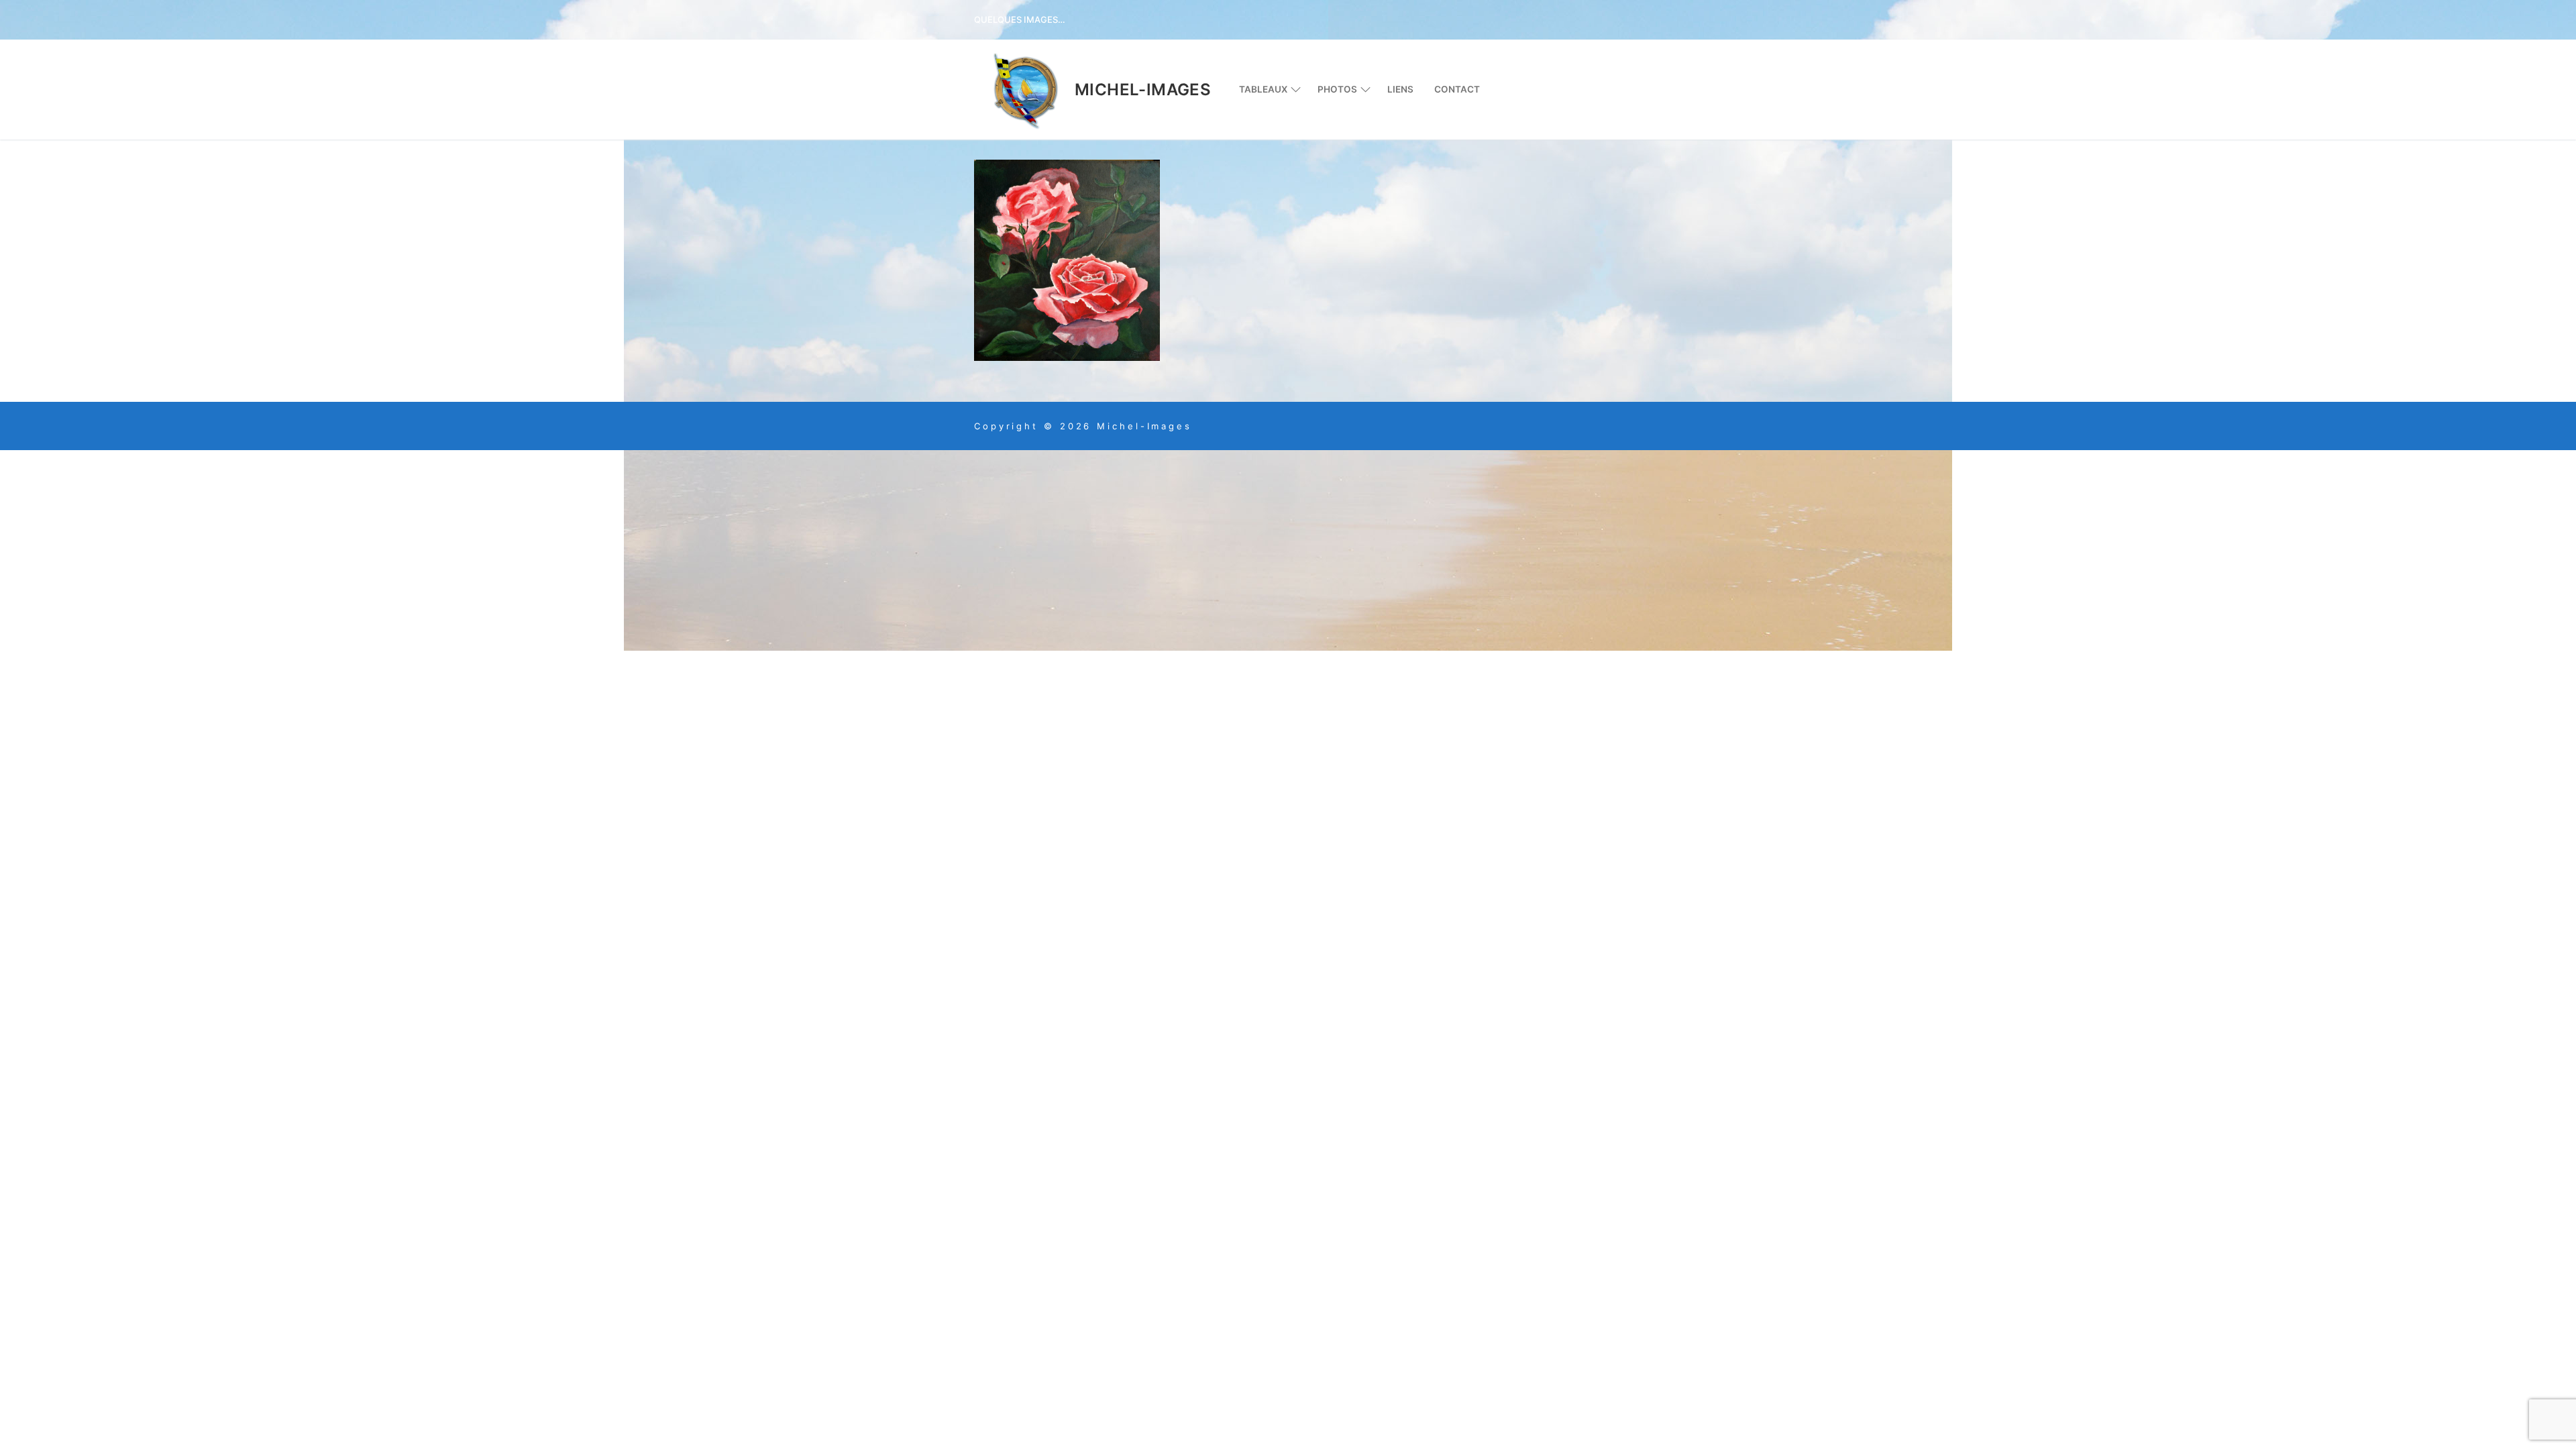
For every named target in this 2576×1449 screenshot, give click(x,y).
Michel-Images (1143, 90)
